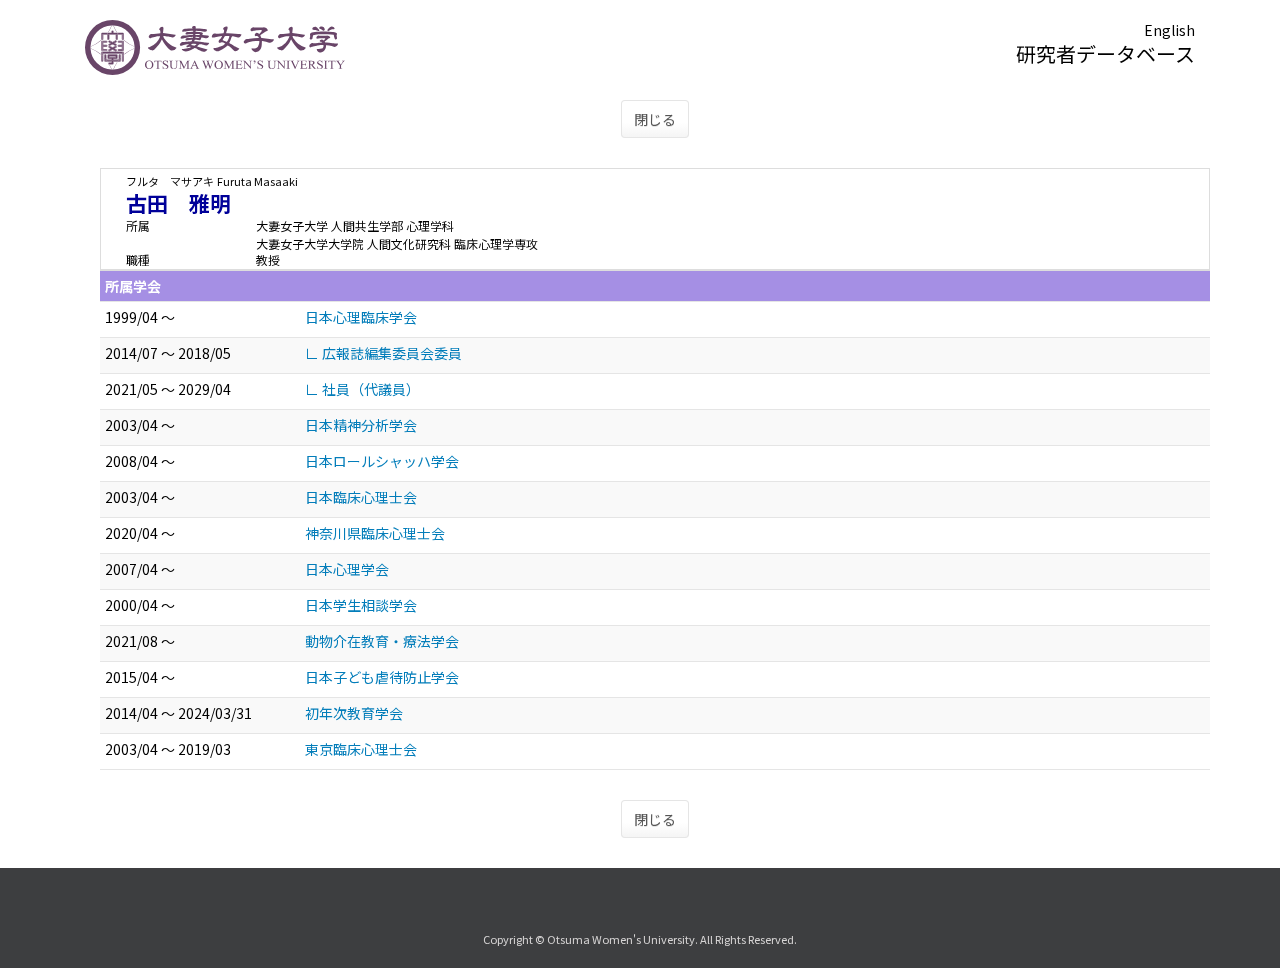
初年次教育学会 (354, 713)
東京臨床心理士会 (361, 749)
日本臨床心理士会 (361, 497)
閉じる (655, 119)
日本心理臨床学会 (361, 317)
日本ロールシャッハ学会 (382, 461)
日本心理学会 (347, 569)
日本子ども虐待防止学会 (382, 677)
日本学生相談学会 (361, 605)
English (1169, 30)
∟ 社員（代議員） (362, 389)
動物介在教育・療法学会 (382, 641)
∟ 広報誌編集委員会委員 (383, 353)
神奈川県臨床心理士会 (375, 533)
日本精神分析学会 (361, 425)
